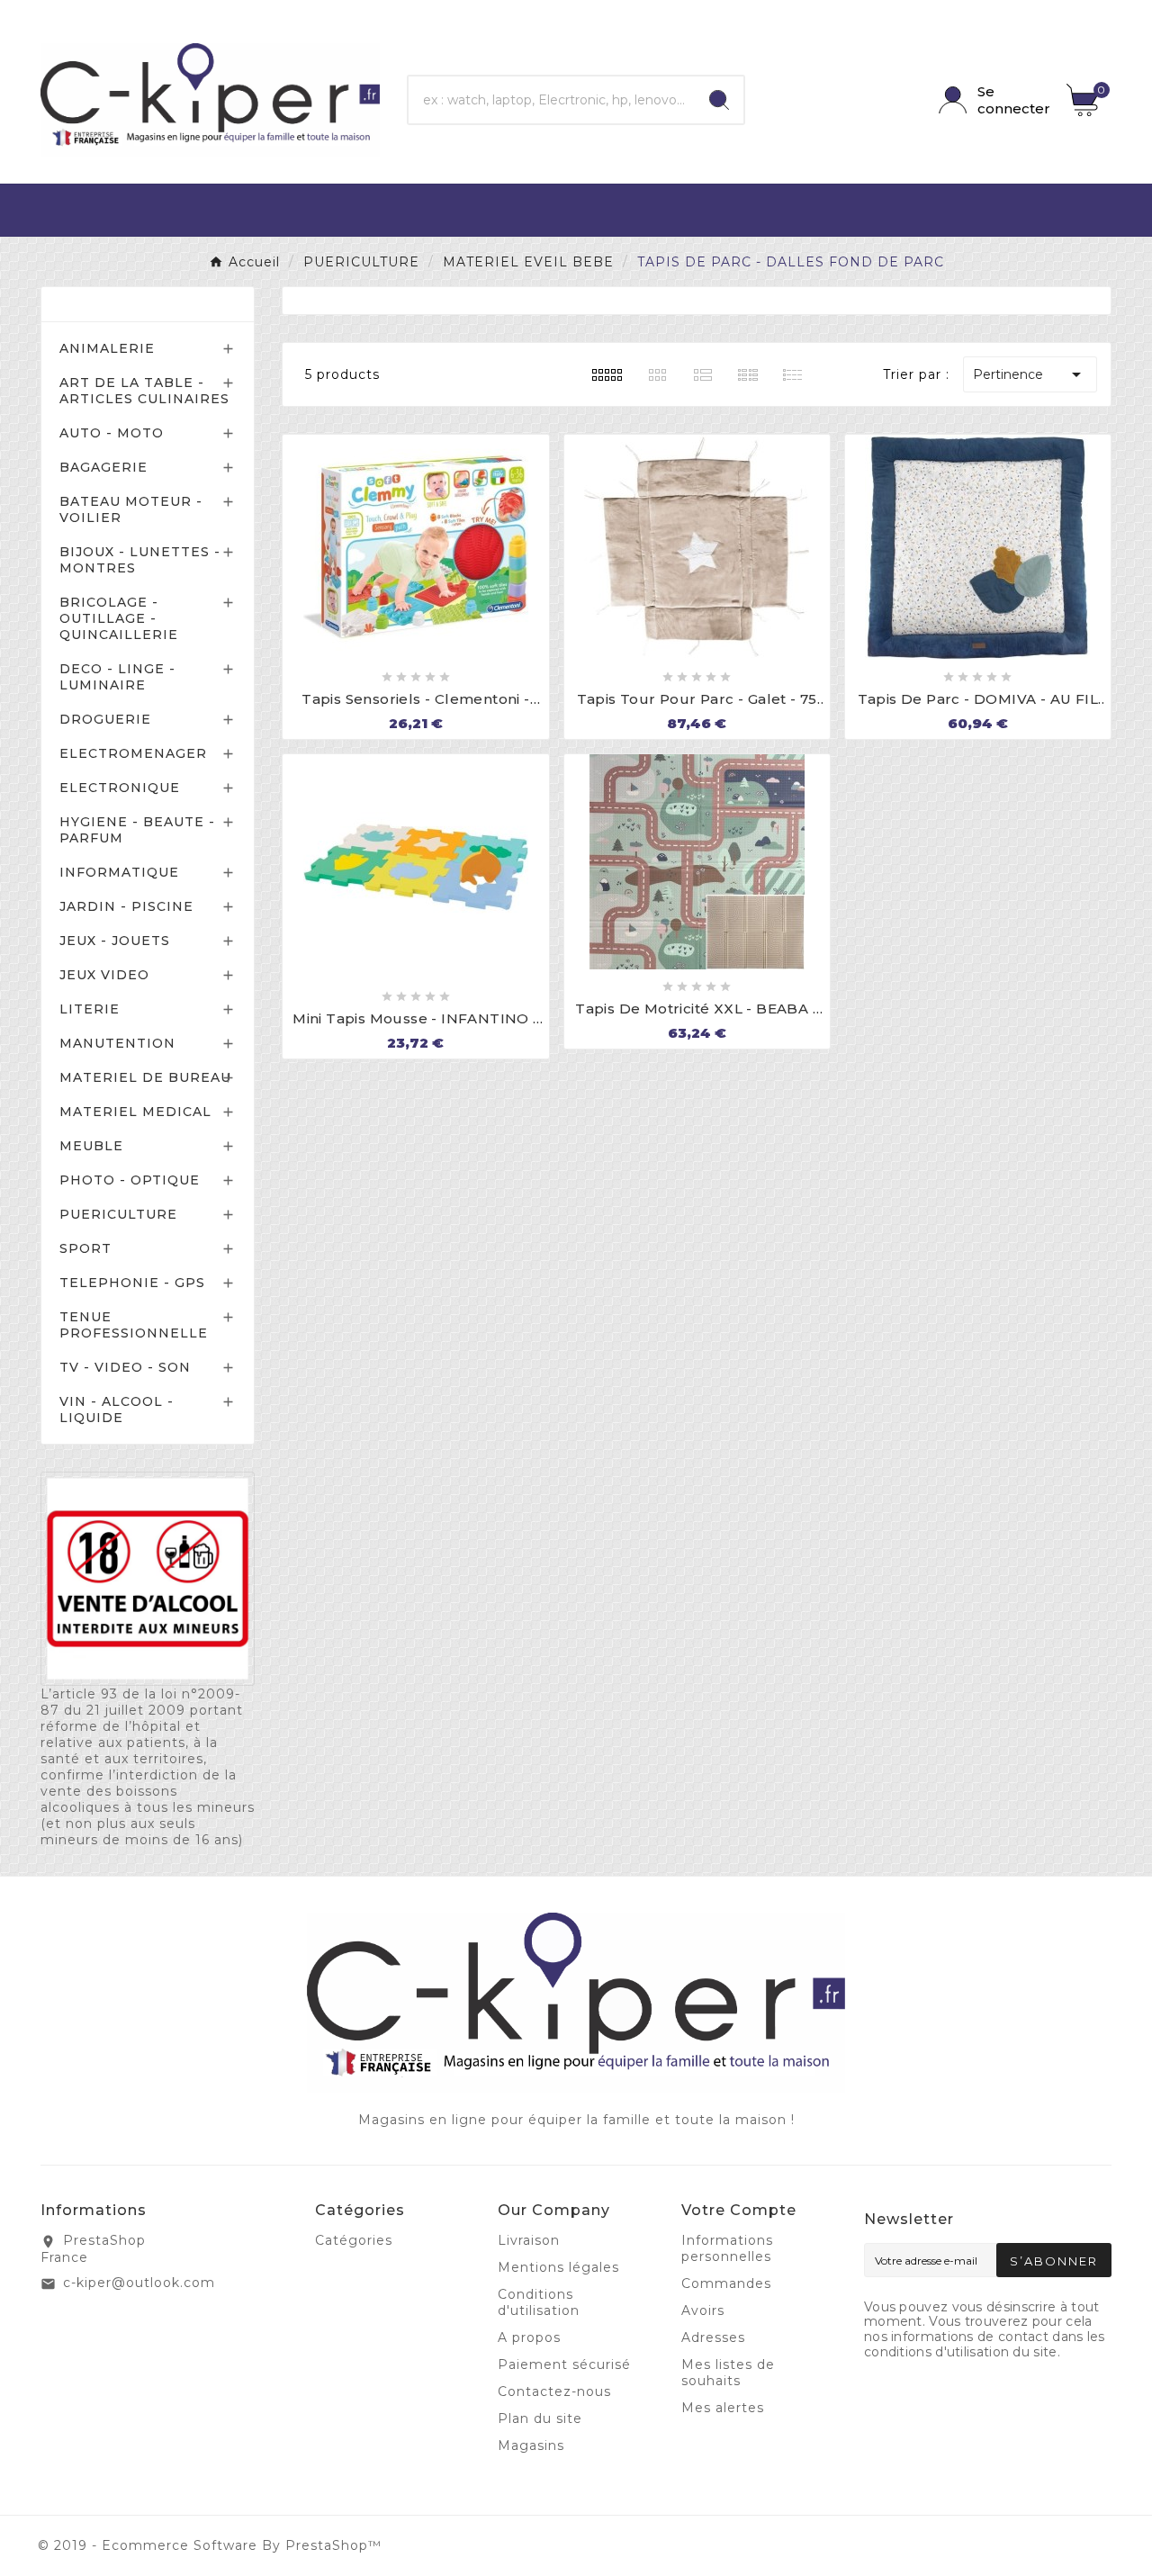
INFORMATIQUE (119, 872)
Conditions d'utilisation (539, 2302)
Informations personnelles (727, 2248)
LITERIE (90, 1009)
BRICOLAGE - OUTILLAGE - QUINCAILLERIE (119, 618)
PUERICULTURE (118, 1214)
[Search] (719, 100)
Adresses (713, 2337)
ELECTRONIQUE (120, 788)
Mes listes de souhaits (728, 2373)
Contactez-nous (554, 2391)
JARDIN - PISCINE (126, 906)
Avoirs (703, 2310)
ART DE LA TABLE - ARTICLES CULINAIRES (144, 391)
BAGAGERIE (103, 467)
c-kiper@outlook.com (139, 2283)
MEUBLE (91, 1146)
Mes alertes (723, 2408)
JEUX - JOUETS (115, 941)
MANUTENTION (117, 1043)
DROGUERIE (105, 719)
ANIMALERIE (107, 348)
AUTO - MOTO (112, 433)
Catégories (101, 304)
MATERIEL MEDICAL (135, 1112)
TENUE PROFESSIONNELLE (134, 1325)
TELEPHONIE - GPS (132, 1283)
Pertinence (1030, 374)
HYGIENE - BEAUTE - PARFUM (137, 830)
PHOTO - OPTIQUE (130, 1180)
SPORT (85, 1248)
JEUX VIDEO (104, 975)
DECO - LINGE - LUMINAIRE (117, 677)
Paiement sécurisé (564, 2364)
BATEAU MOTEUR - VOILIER (131, 509)
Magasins (531, 2445)
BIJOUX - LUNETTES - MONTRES (140, 560)
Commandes (726, 2283)
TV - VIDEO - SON (125, 1367)
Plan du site (540, 2418)
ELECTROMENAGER (133, 753)
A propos (529, 2337)
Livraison (529, 2240)
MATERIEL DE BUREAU (145, 1077)
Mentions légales (558, 2267)
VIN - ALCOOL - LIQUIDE (117, 1410)
